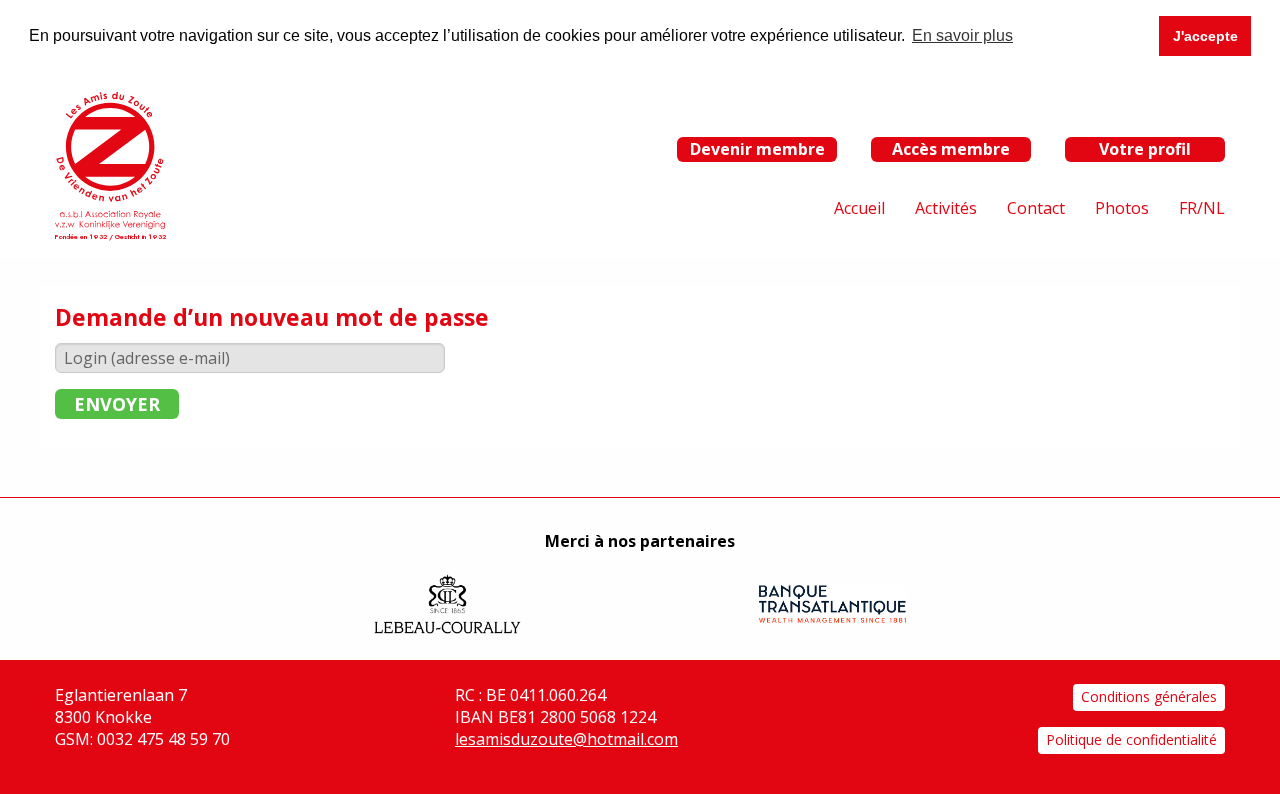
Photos (1122, 208)
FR (1188, 208)
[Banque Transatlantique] (832, 604)
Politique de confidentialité (1131, 739)
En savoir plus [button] (962, 35)
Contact (1036, 208)
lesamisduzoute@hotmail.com (566, 739)
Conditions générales (1149, 696)
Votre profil (1145, 149)
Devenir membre (757, 149)
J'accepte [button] (1205, 36)
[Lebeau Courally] (447, 604)
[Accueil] (110, 159)
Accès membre (951, 149)
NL (1214, 208)
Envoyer (117, 404)
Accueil (859, 208)
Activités (946, 208)
